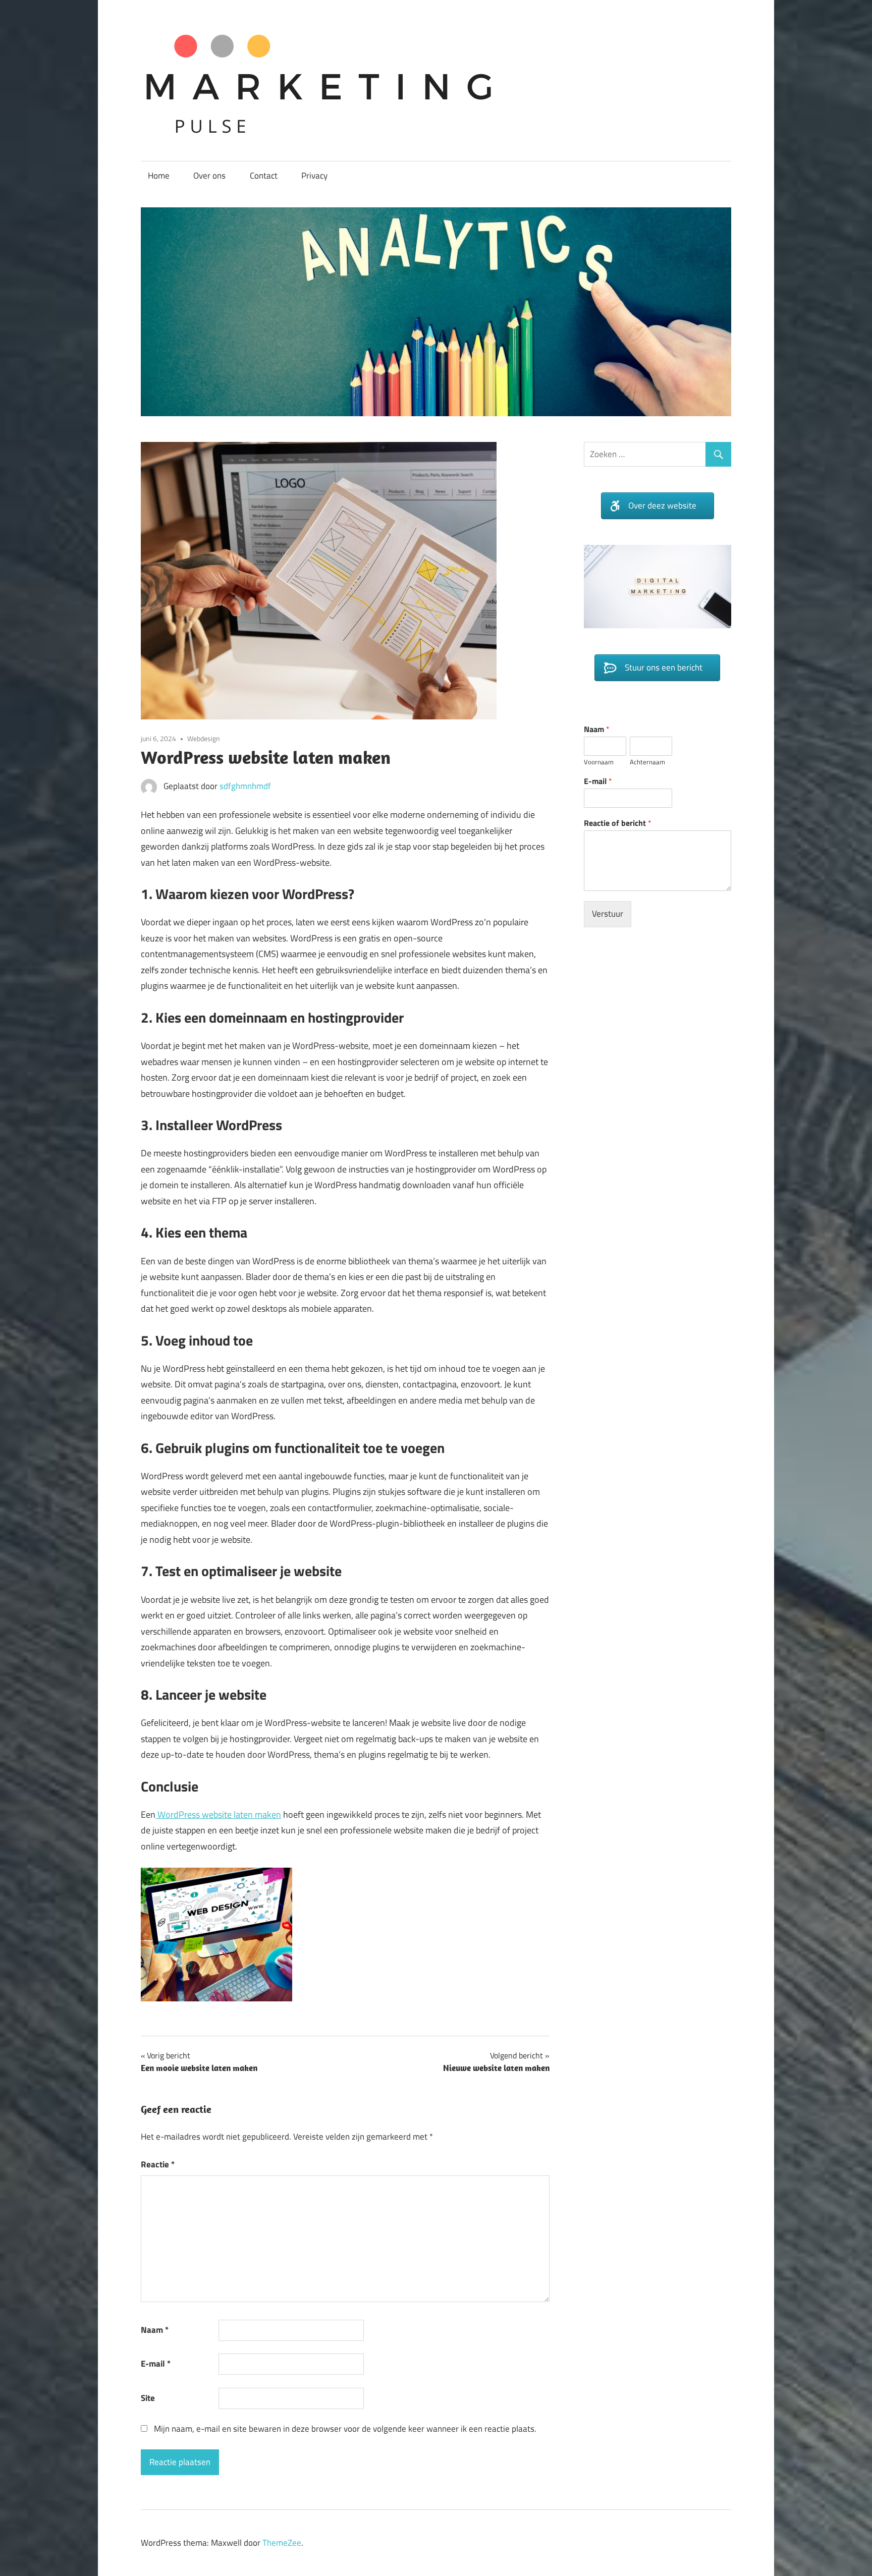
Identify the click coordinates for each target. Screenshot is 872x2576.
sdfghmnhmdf (245, 786)
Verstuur (608, 929)
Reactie (158, 2164)
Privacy (314, 176)
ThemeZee (282, 2543)
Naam (155, 2330)
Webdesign (204, 738)
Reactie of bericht (618, 838)
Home (159, 176)
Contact (264, 176)
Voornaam (599, 777)
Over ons (209, 176)
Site (148, 2398)
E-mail (156, 2364)
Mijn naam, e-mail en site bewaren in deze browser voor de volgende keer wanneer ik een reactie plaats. (345, 2429)
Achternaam (647, 777)
